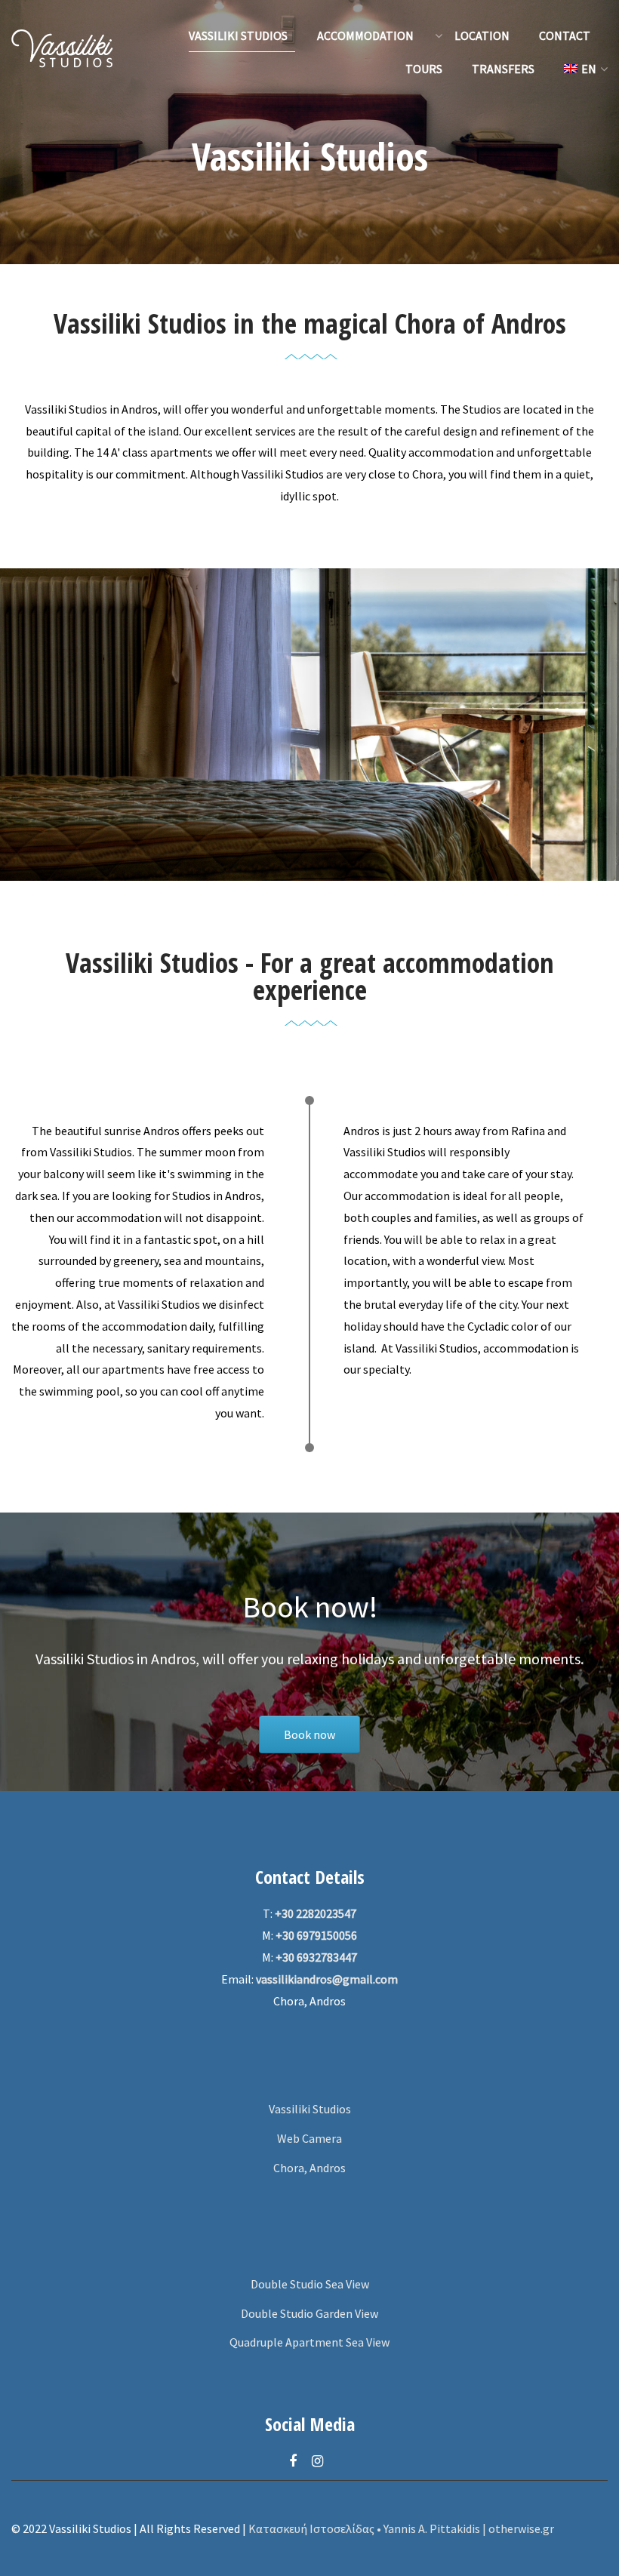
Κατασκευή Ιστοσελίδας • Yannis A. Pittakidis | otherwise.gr (401, 2528)
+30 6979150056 (316, 1935)
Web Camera (309, 2138)
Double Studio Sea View (310, 2284)
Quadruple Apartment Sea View (309, 2342)
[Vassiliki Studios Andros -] (62, 52)
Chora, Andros (309, 2168)
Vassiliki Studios (310, 2109)
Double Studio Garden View (309, 2313)
